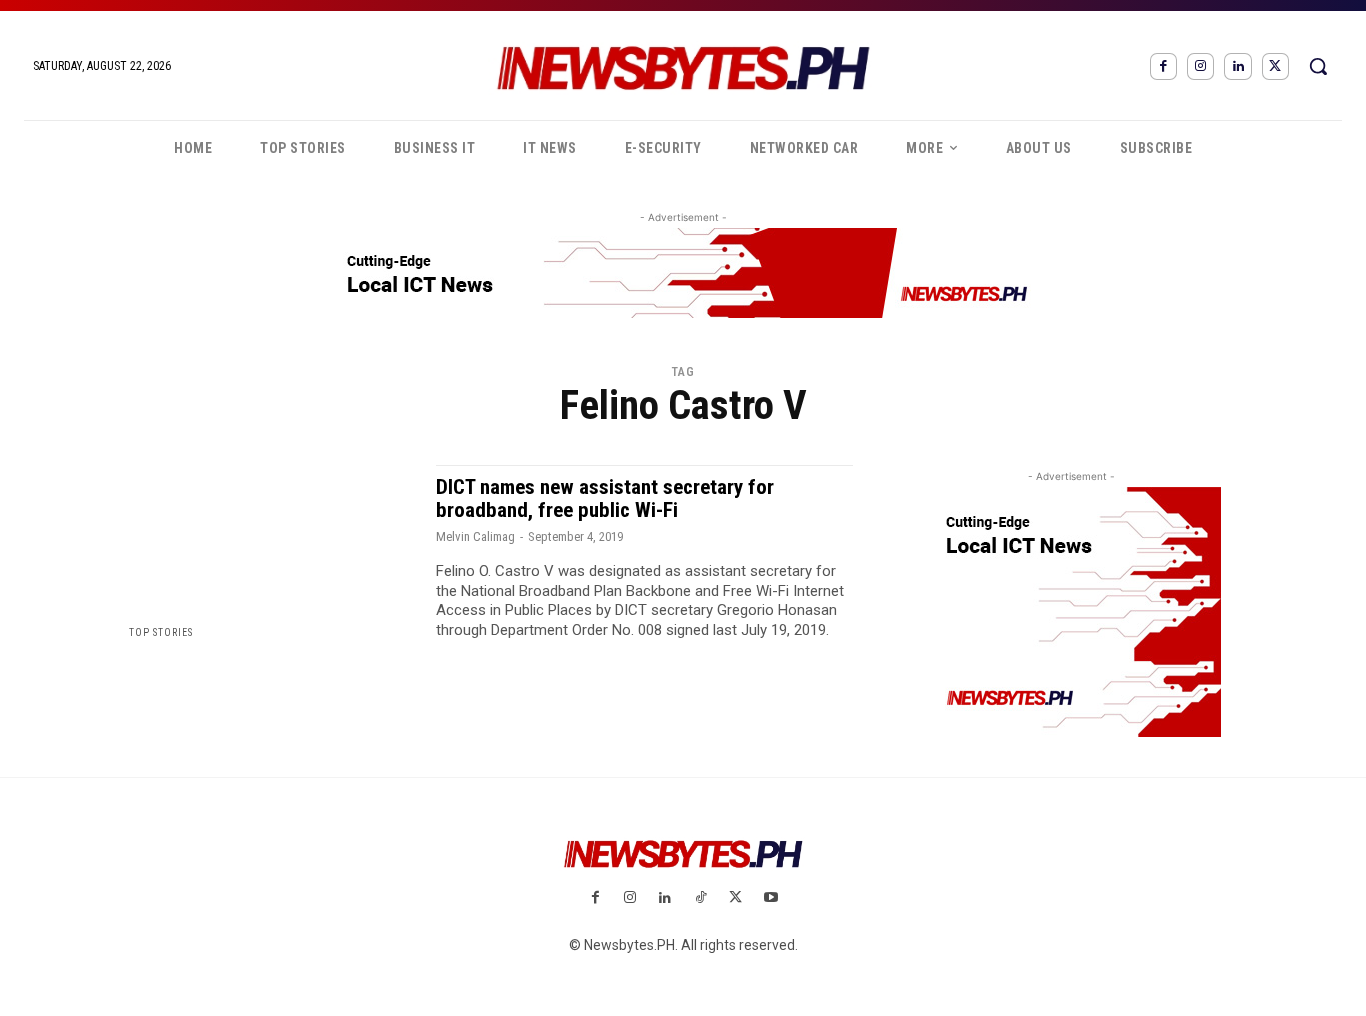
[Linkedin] (1237, 66)
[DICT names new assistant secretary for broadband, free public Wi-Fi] (270, 552)
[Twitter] (1275, 66)
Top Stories (161, 632)
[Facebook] (1163, 66)
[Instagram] (1200, 66)
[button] (1318, 66)
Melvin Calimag (475, 536)
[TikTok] (700, 898)
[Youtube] (770, 898)
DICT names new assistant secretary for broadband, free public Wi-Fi (605, 498)
